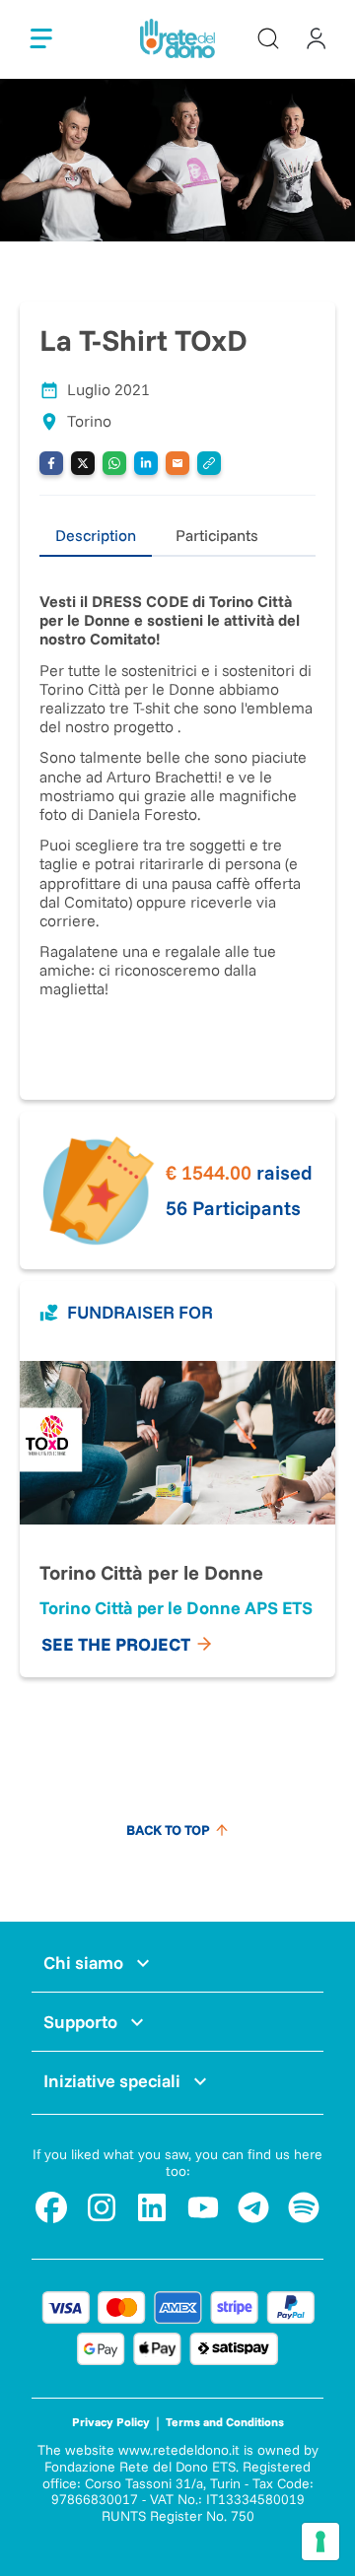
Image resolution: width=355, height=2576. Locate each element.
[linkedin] (152, 2207)
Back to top (168, 1830)
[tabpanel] (177, 809)
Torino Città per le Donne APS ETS (176, 1608)
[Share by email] (177, 463)
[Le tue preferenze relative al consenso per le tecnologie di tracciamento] (320, 2542)
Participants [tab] (217, 535)
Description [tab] (96, 535)
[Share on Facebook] (51, 463)
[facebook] (51, 2207)
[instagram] (102, 2207)
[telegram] (253, 2207)
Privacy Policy (111, 2422)
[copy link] (209, 463)
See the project (116, 1644)
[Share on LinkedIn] (146, 463)
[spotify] (304, 2207)
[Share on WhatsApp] (114, 463)
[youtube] (203, 2207)
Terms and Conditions (225, 2422)
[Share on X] (83, 463)
